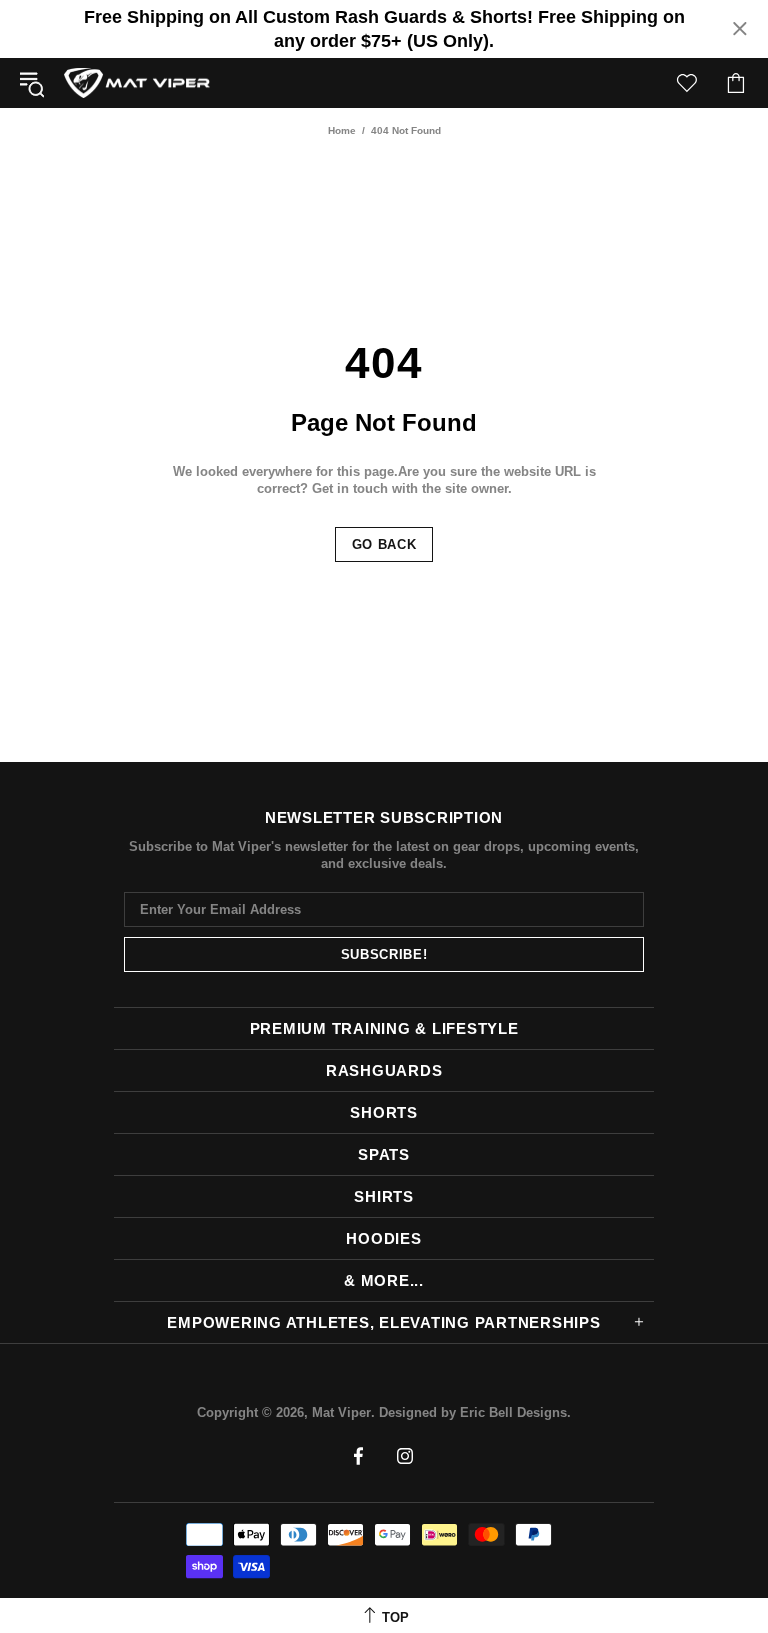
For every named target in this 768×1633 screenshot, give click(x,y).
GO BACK (384, 544)
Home (342, 130)
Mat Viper (137, 83)
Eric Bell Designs (513, 1412)
